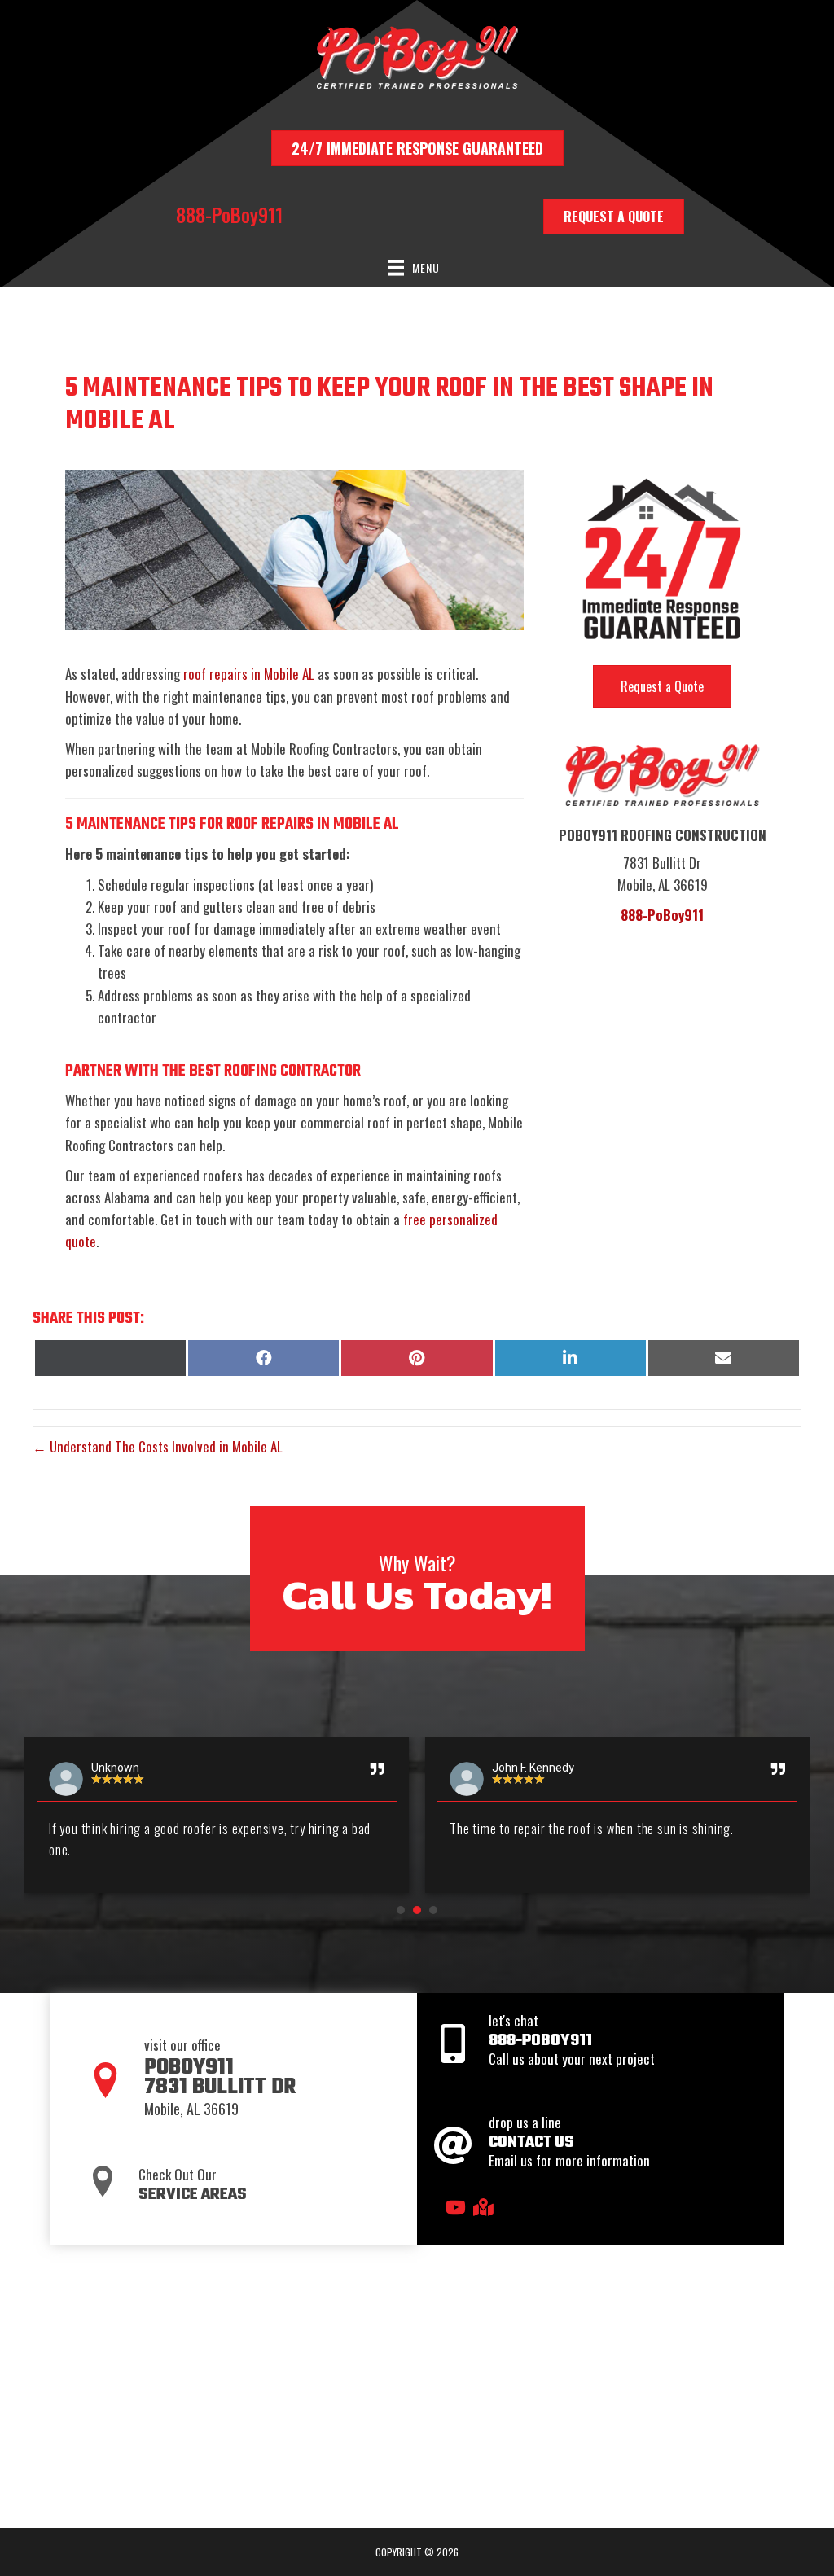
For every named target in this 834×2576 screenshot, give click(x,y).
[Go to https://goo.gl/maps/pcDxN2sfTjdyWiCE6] (482, 2208)
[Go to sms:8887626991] (600, 2044)
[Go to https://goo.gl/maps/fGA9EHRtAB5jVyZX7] (242, 2081)
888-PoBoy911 (229, 214)
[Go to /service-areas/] (242, 2182)
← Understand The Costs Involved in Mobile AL (158, 1446)
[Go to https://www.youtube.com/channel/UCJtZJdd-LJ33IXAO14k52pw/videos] (454, 2208)
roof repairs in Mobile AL (249, 674)
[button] (401, 1910)
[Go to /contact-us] (600, 2146)
